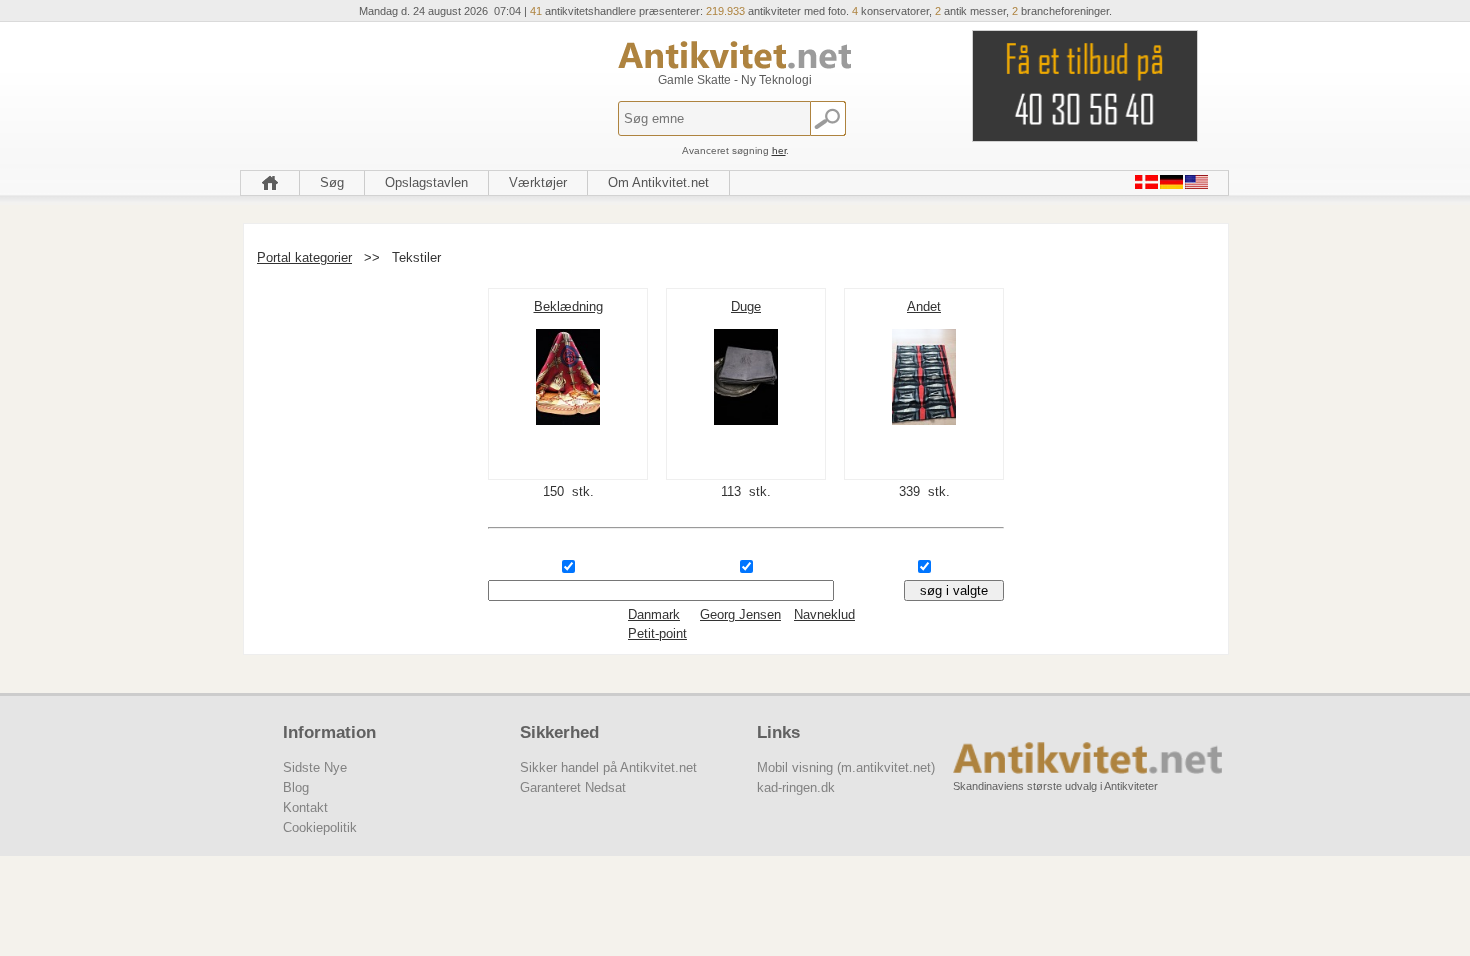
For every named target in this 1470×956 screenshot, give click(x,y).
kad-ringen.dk (796, 787)
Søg (332, 182)
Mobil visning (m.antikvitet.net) (846, 767)
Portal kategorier (304, 257)
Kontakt (305, 807)
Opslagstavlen (426, 182)
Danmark (654, 614)
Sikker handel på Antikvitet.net (608, 767)
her (779, 150)
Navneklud (824, 614)
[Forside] (270, 183)
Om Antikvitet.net (658, 182)
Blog (296, 787)
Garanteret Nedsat (573, 787)
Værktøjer (538, 182)
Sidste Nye (315, 767)
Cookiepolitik (320, 827)
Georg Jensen (740, 614)
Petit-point (657, 633)
